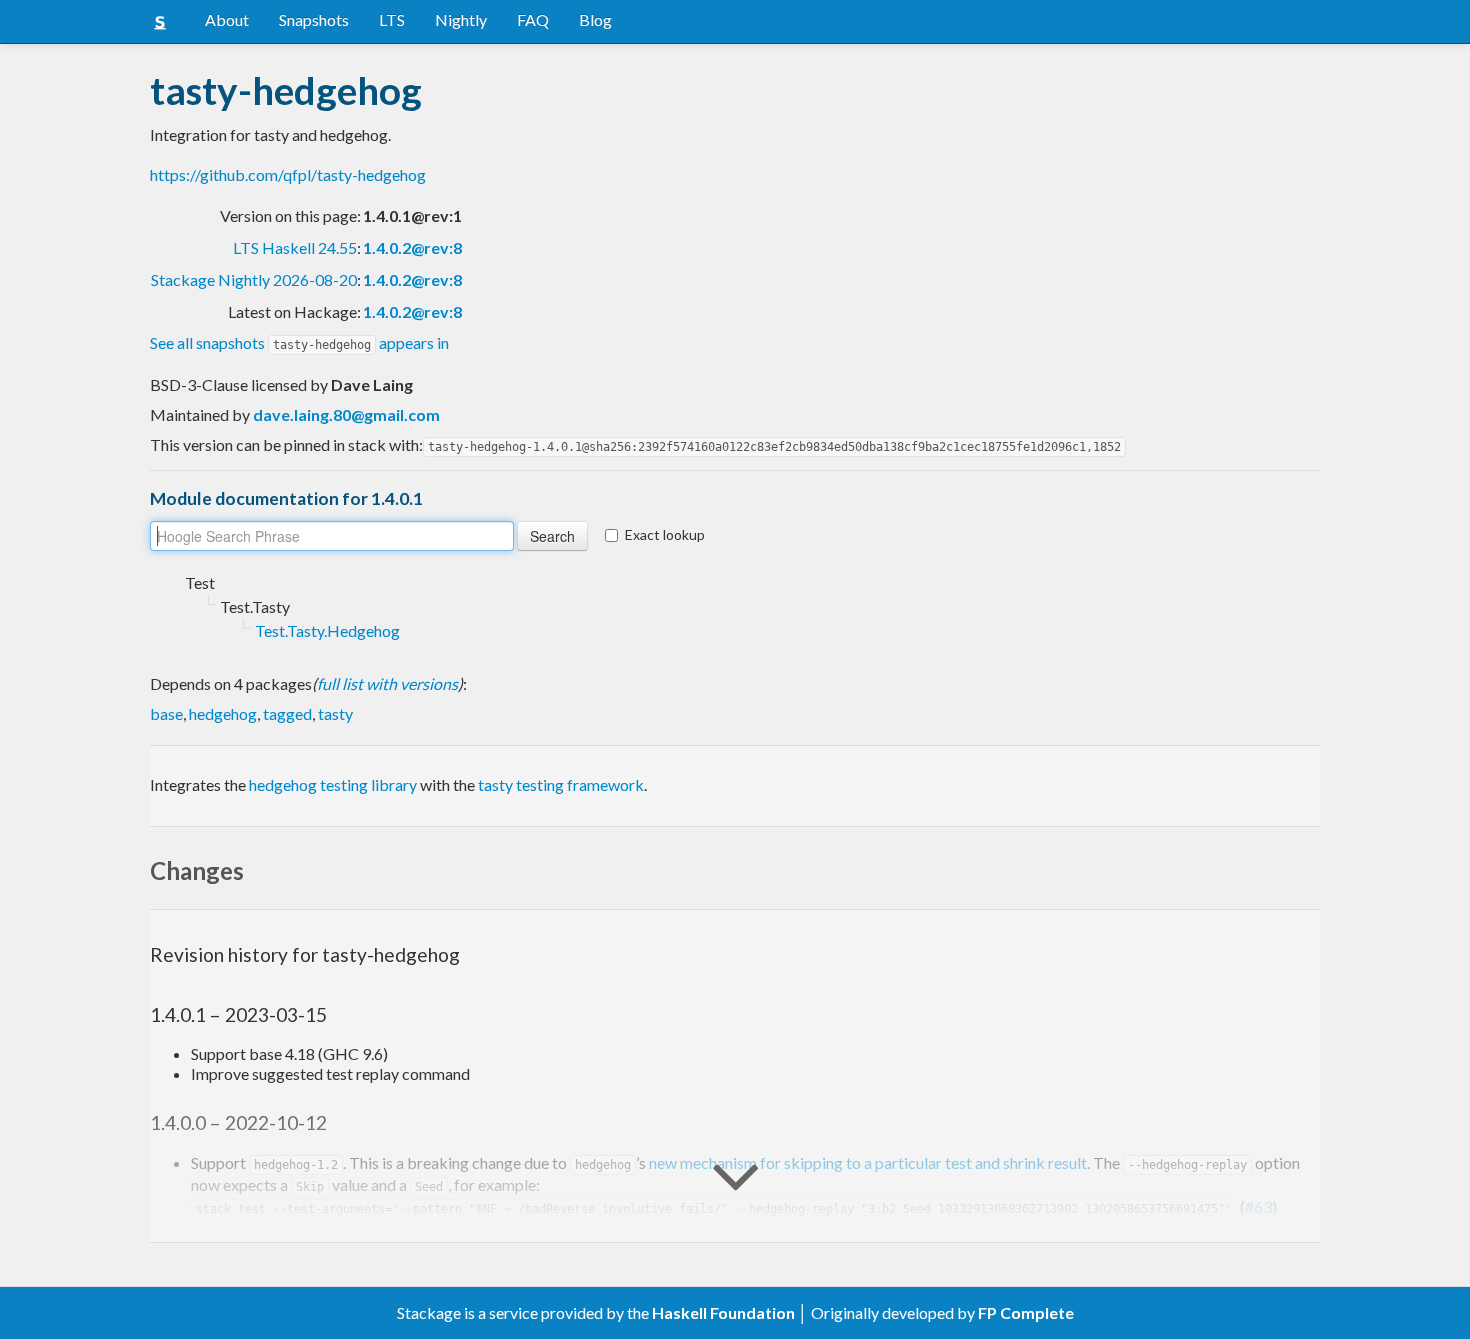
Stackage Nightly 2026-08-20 (254, 279)
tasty (335, 713)
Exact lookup (665, 534)
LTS (392, 19)
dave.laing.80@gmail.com (346, 414)
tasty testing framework (561, 784)
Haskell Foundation (723, 1312)
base (166, 713)
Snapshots (314, 19)
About (227, 19)
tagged (287, 713)
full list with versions (387, 683)
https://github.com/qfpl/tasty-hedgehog (288, 174)
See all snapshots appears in (299, 342)
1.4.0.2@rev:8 (412, 247)
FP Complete (1026, 1312)
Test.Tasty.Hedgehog (327, 630)
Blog (595, 19)
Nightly (461, 19)
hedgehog (223, 713)
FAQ (533, 19)
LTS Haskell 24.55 (295, 247)
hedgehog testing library (333, 784)
